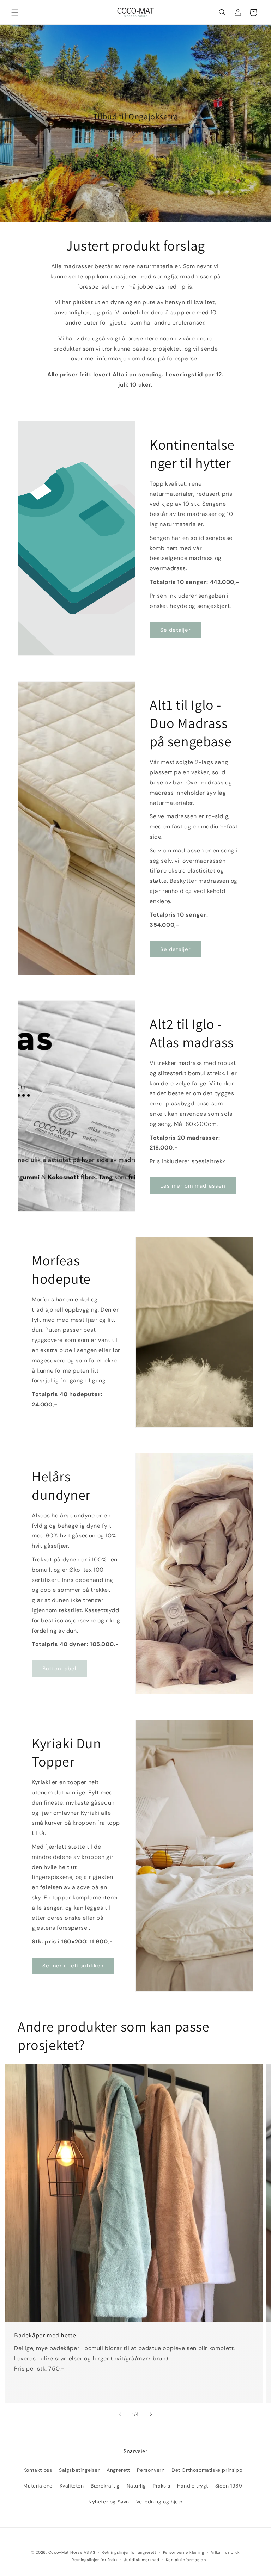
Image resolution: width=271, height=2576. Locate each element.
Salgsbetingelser (79, 2470)
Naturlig (136, 2486)
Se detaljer (176, 630)
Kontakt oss (38, 2470)
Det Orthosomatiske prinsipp (207, 2470)
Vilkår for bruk (226, 2552)
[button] (15, 12)
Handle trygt (193, 2486)
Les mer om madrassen (193, 1186)
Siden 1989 (229, 2486)
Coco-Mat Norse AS (69, 2552)
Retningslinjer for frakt (95, 2560)
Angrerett (118, 2470)
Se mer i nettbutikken (73, 1966)
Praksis (161, 2486)
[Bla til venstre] (120, 2414)
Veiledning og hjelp (159, 2502)
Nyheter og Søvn (109, 2502)
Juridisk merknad (141, 2560)
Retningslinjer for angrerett (129, 2552)
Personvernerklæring (184, 2552)
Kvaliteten (72, 2486)
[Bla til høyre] (151, 2414)
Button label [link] (59, 1669)
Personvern (151, 2470)
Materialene (38, 2486)
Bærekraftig (105, 2486)
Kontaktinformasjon (186, 2560)
